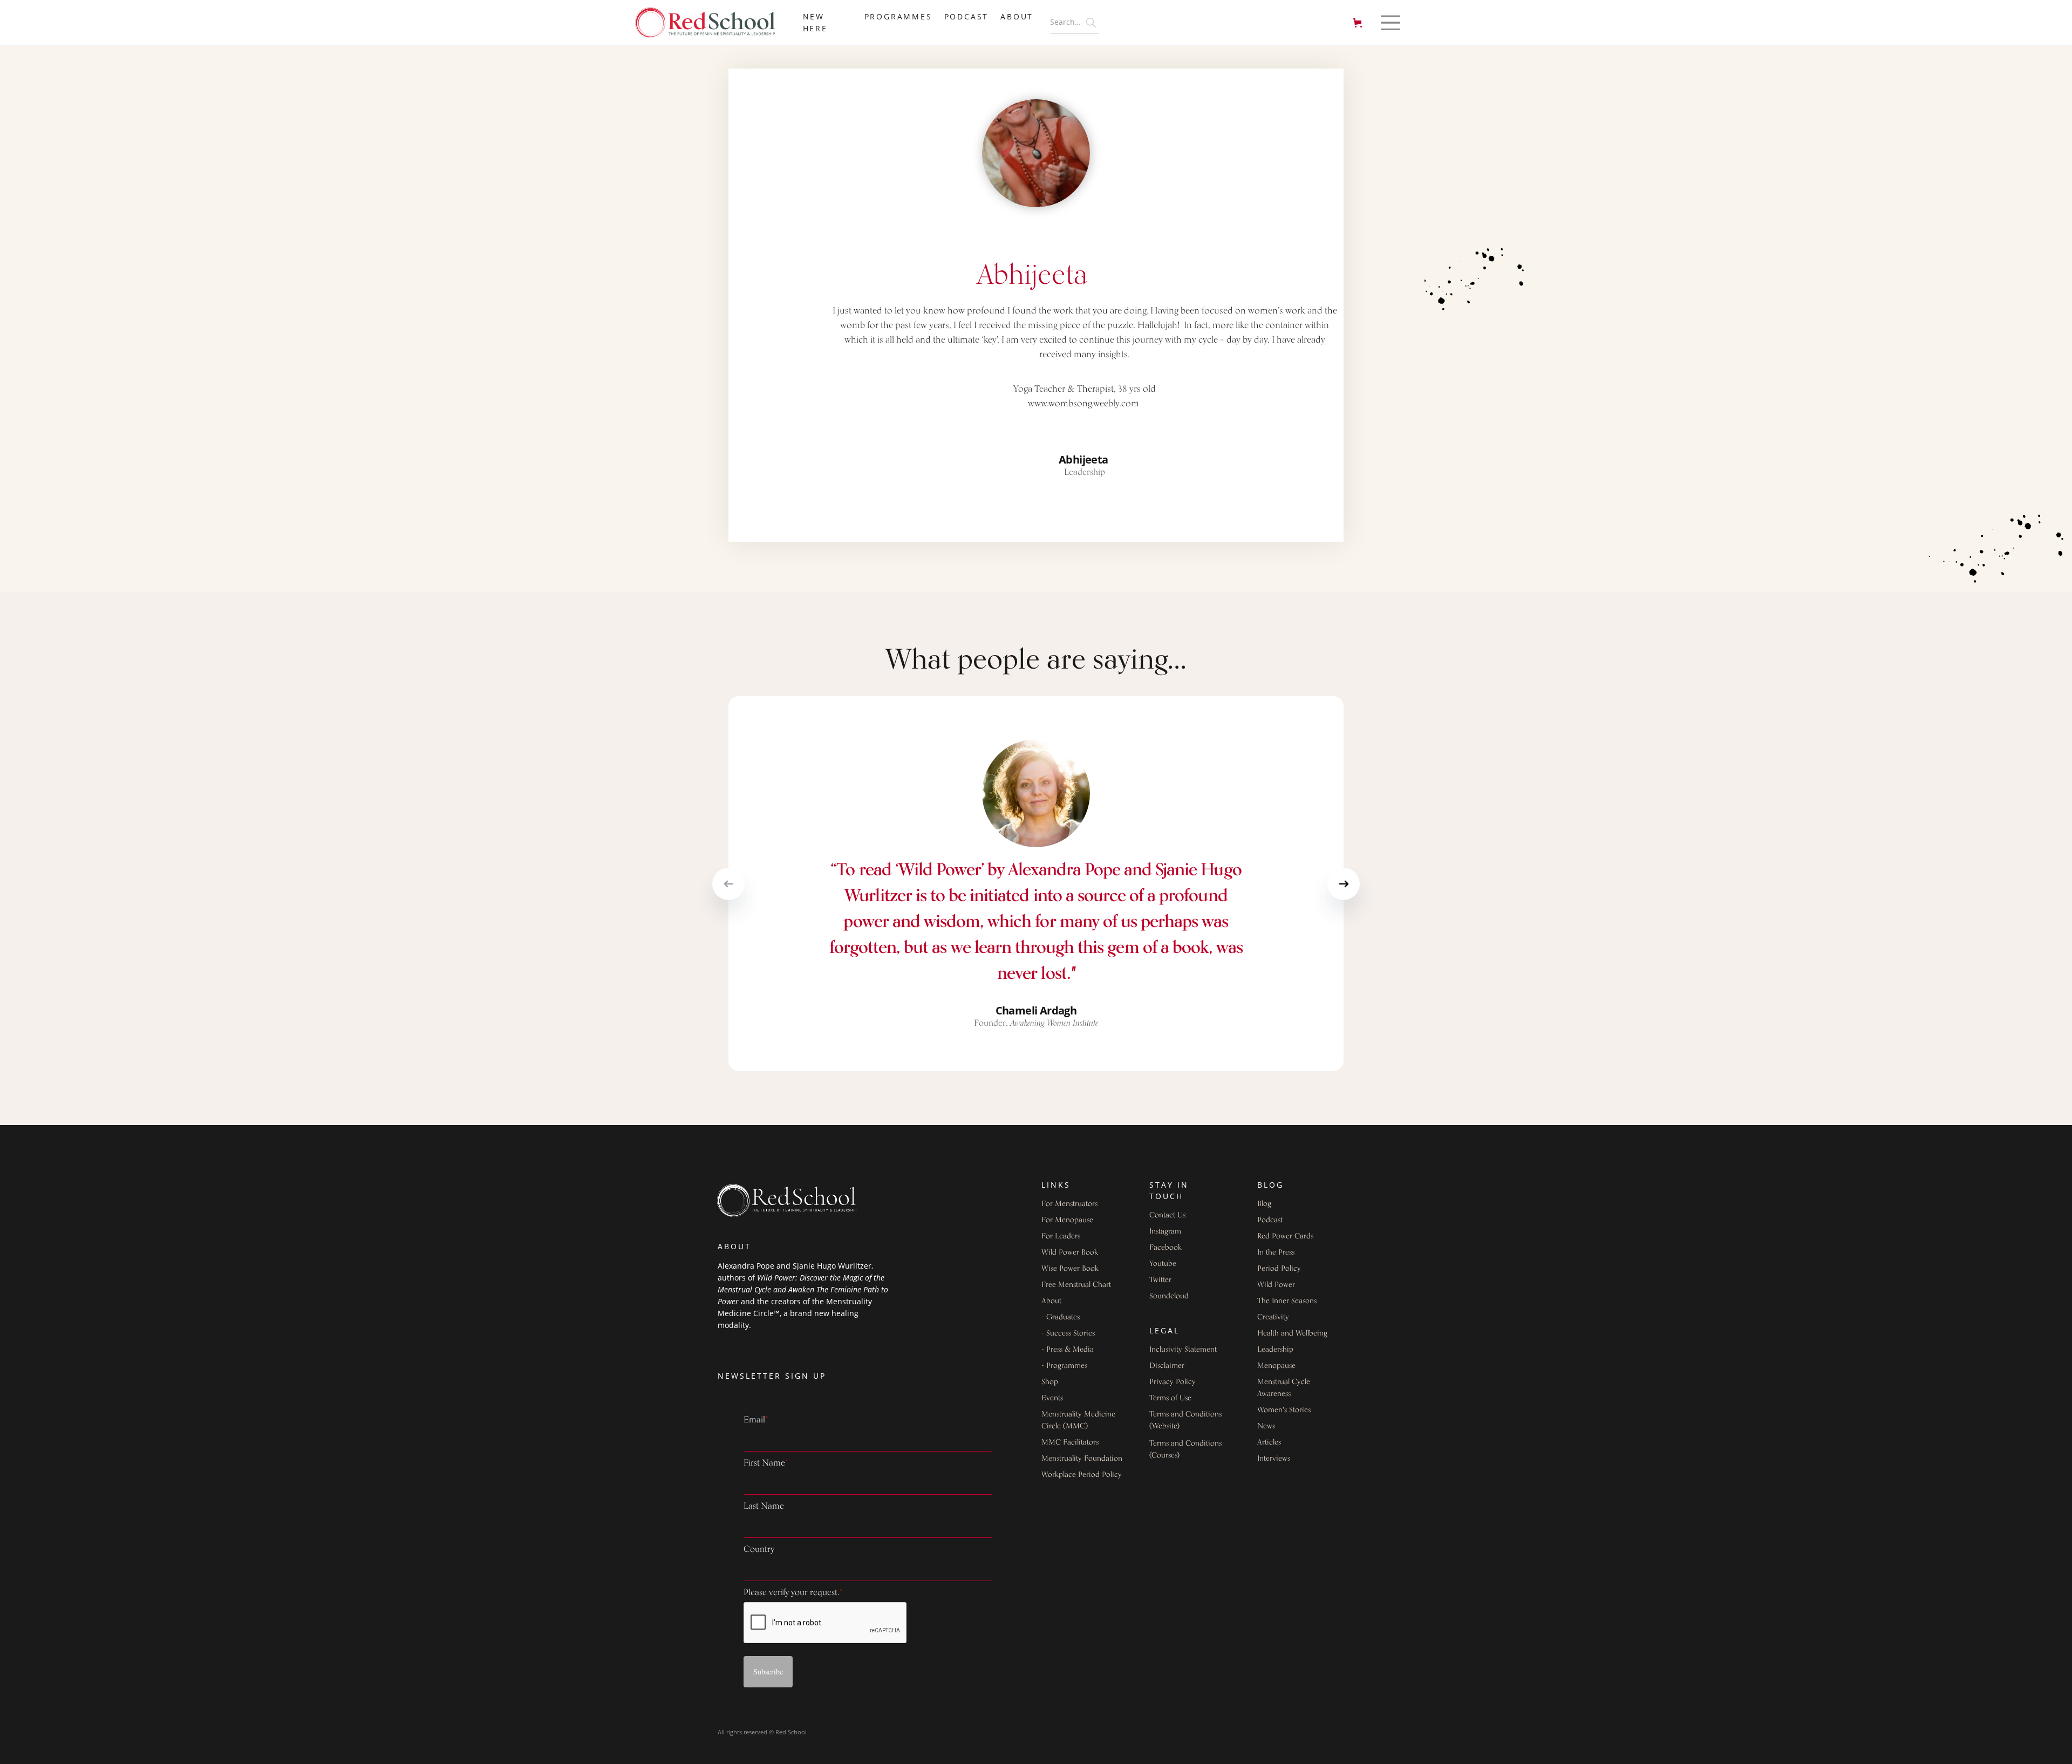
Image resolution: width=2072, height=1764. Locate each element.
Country (759, 1550)
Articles (1269, 1443)
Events (1052, 1398)
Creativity (1273, 1317)
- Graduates (1061, 1317)
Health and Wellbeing (1292, 1334)
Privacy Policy (1173, 1382)
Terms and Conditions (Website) (1185, 1421)
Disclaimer (1167, 1366)
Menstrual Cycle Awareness (1284, 1388)
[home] (711, 23)
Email (756, 1420)
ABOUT (1017, 16)
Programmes (898, 16)
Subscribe (768, 1671)
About (1051, 1301)
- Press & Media (1068, 1350)
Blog (1264, 1204)
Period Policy (1279, 1269)
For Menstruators (1069, 1204)
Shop (1050, 1382)
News (1266, 1426)
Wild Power (1276, 1285)
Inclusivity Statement (1183, 1350)
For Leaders (1061, 1237)
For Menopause (1067, 1220)
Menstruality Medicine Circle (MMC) (1078, 1421)
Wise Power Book (1070, 1269)
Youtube (1163, 1264)
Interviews (1274, 1459)
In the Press (1276, 1253)
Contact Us (1167, 1215)
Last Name (764, 1507)
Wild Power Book (1070, 1253)
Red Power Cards (1285, 1237)
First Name (766, 1463)
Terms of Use (1170, 1398)
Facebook (1165, 1248)
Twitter (1160, 1280)
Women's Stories (1284, 1410)
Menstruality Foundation (1082, 1459)
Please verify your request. (793, 1593)
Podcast (967, 16)
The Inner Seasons (1287, 1301)
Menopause (1276, 1366)
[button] (1359, 23)
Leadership (1275, 1350)
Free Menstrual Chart (1076, 1285)
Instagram (1165, 1232)
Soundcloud (1169, 1296)
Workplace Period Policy (1082, 1475)
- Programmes (1064, 1366)
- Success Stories (1068, 1334)
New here (815, 22)
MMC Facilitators (1070, 1443)
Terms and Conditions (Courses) (1185, 1450)
